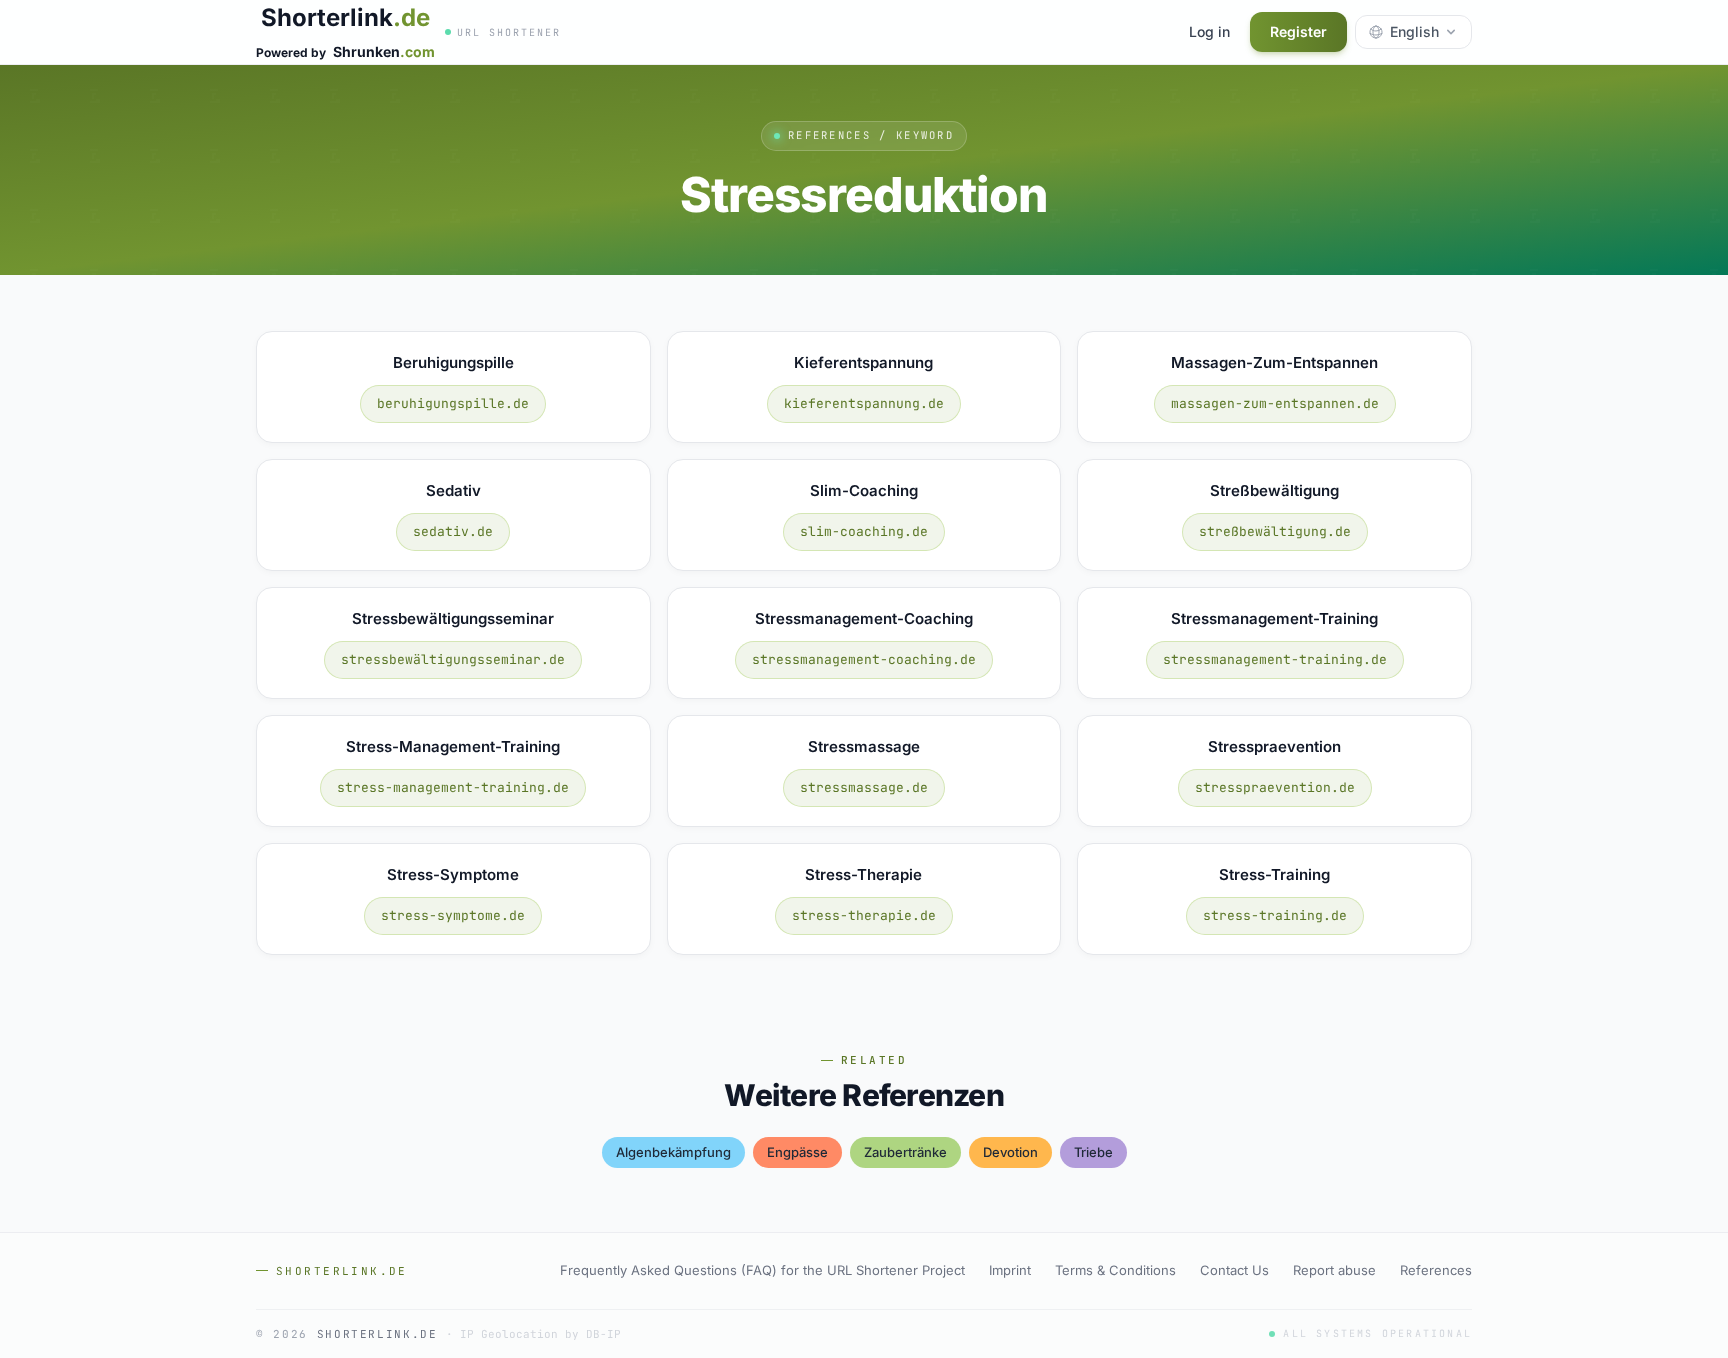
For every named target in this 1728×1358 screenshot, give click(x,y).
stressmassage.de (864, 787)
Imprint (1010, 1270)
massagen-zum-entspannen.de (1275, 403)
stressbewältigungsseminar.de (453, 659)
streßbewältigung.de (1275, 531)
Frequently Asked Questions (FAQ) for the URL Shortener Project (762, 1270)
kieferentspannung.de (864, 403)
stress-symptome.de (453, 915)
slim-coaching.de (864, 531)
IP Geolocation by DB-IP (540, 1334)
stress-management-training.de (453, 787)
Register (1298, 31)
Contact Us (1234, 1270)
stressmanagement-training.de (1275, 659)
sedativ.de (453, 531)
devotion (1010, 1152)
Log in (1209, 31)
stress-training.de (1275, 915)
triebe (1093, 1152)
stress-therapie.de (864, 915)
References (1436, 1270)
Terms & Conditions (1115, 1270)
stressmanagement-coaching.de (864, 659)
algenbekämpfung (673, 1152)
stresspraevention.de (1275, 787)
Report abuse (1334, 1270)
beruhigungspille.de (453, 403)
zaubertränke (905, 1152)
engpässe (797, 1152)
